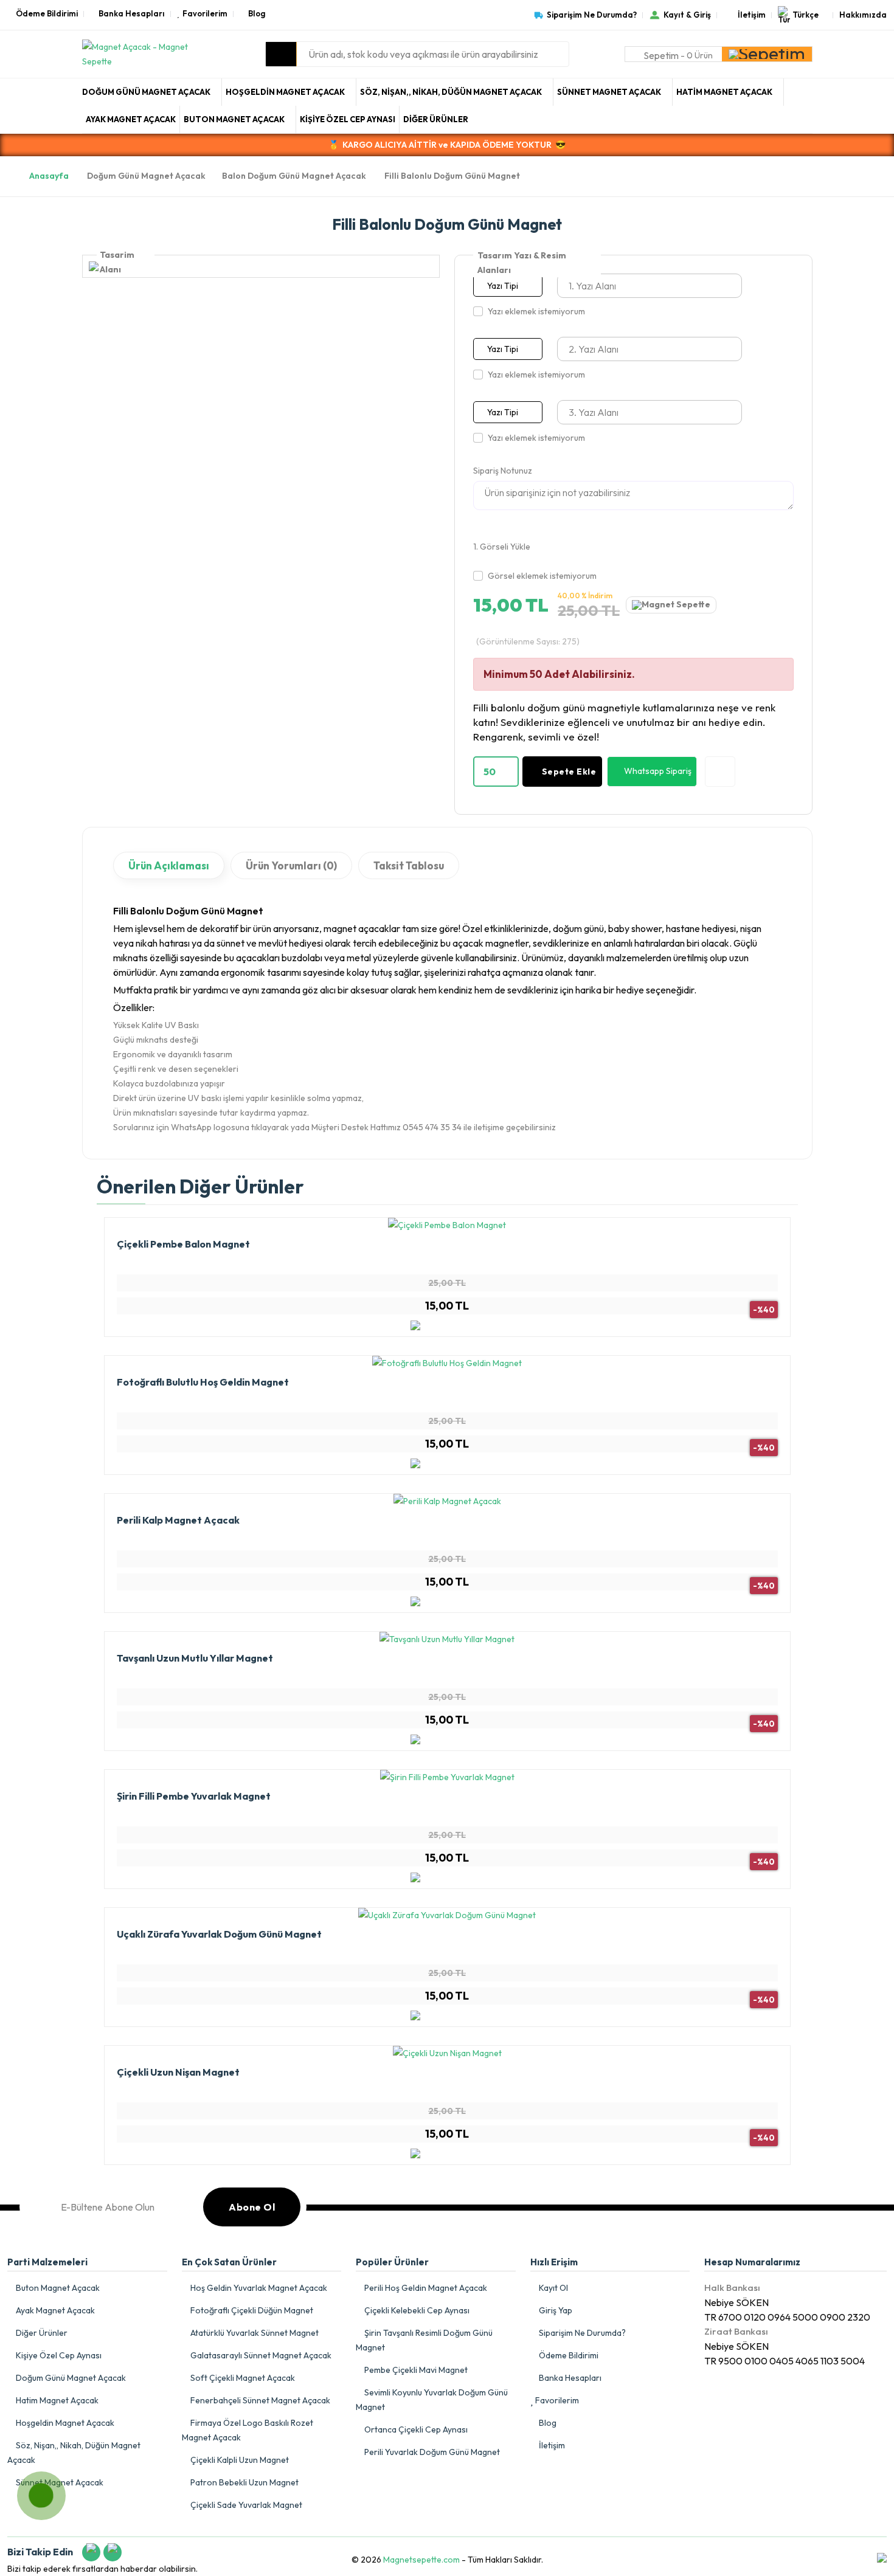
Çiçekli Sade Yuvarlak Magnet (245, 2505)
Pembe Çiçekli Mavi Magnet (415, 2370)
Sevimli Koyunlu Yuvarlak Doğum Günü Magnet (432, 2400)
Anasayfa (49, 176)
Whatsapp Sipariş (658, 771)
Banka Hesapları (132, 14)
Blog (257, 14)
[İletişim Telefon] (30, 2485)
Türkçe (806, 15)
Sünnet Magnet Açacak (610, 92)
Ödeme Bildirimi (47, 14)
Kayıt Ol (553, 2288)
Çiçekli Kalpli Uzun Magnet (239, 2460)
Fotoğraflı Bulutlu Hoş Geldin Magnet (203, 1382)
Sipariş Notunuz (503, 471)
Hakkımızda (863, 15)
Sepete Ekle (569, 772)
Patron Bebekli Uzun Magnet (244, 2482)
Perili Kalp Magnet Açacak (178, 1520)
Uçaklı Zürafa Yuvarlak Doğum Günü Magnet (219, 1934)
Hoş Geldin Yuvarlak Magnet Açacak (258, 2288)
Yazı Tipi (503, 286)
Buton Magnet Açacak (235, 119)
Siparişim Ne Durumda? (592, 15)
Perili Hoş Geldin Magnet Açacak (425, 2288)
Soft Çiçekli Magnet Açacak (242, 2378)
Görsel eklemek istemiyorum (542, 576)
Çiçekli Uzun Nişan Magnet (178, 2072)
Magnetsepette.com (421, 2560)
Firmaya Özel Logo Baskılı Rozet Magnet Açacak (248, 2430)
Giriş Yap (555, 2310)
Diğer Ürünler (436, 119)
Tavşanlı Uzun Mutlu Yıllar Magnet (195, 1658)
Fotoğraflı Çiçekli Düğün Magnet (251, 2310)
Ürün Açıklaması (169, 865)
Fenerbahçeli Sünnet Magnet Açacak (259, 2400)
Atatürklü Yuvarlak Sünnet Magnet (254, 2333)
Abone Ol (252, 2207)
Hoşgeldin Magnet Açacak (286, 92)
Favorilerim (205, 14)
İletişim (752, 15)
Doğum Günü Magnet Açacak (147, 92)
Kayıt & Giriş (687, 15)
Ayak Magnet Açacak (131, 119)
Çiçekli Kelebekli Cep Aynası (416, 2310)
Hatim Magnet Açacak (725, 92)
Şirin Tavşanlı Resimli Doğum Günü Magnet (424, 2340)
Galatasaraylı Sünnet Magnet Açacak (260, 2355)
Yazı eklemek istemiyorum (536, 311)
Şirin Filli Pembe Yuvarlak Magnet (194, 1796)
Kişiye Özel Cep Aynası (348, 119)
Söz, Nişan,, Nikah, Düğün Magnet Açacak (452, 92)
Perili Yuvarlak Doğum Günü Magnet (431, 2452)
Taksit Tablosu (409, 865)
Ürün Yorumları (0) (291, 865)
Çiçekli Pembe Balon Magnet (183, 1244)
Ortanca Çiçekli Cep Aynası (415, 2429)
